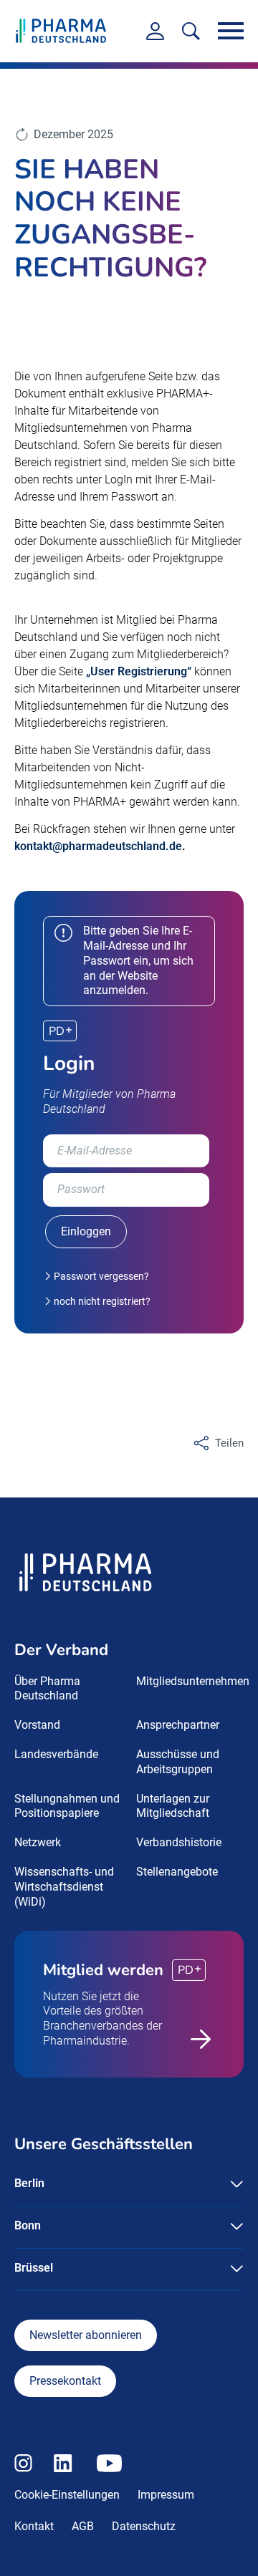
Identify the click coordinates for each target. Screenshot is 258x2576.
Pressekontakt (65, 2381)
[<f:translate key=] (191, 31)
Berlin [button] (29, 2183)
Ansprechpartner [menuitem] (178, 1725)
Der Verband (61, 1650)
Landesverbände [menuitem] (56, 1754)
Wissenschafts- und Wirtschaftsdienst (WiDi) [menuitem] (64, 1887)
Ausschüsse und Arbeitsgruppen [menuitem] (178, 1762)
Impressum (166, 2495)
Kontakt (34, 2526)
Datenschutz (144, 2526)
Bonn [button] (28, 2225)
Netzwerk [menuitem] (38, 1842)
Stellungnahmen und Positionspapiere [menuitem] (67, 1806)
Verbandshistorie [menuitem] (179, 1842)
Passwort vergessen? (100, 1276)
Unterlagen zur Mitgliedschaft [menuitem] (173, 1806)
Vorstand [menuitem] (37, 1725)
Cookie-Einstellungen (67, 2495)
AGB (83, 2526)
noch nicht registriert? (101, 1301)
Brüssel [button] (34, 2268)
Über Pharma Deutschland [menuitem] (47, 1689)
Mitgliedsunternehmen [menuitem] (193, 1681)
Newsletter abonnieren (86, 2335)
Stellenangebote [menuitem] (177, 1872)
